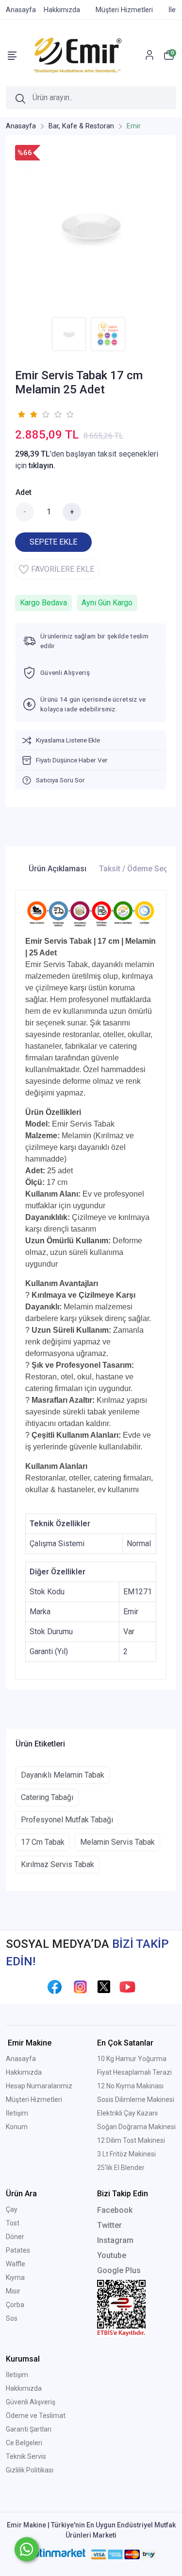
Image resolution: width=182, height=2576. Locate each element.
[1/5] (21, 414)
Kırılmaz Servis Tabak (58, 1864)
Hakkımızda (24, 2072)
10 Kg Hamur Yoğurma (132, 2059)
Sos (12, 2318)
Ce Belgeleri (24, 2443)
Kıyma (15, 2277)
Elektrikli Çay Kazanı (127, 2113)
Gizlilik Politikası (30, 2470)
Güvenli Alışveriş (31, 2402)
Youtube (112, 2255)
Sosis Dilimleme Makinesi (136, 2100)
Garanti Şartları (29, 2429)
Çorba (15, 2305)
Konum (17, 2127)
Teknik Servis (26, 2456)
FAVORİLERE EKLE (63, 569)
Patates (18, 2250)
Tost (13, 2223)
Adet (24, 492)
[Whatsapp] (27, 2549)
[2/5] (27, 414)
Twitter (109, 2225)
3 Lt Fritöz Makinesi (126, 2154)
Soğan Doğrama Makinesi (136, 2127)
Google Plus (119, 2270)
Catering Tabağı (47, 1797)
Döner (15, 2237)
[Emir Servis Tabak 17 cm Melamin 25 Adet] (91, 229)
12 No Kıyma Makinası (130, 2086)
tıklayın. (42, 466)
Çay (12, 2209)
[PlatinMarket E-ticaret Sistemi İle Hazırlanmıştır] (55, 2554)
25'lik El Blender (121, 2168)
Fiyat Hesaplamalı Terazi (134, 2072)
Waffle (16, 2264)
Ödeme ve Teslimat (36, 2416)
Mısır (13, 2291)
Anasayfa (21, 2059)
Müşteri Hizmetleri (34, 2100)
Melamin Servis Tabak (117, 1842)
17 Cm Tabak (43, 1842)
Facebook (115, 2210)
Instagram (115, 2240)
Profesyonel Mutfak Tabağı (67, 1820)
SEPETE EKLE (53, 542)
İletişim (17, 2113)
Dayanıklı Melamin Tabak (63, 1775)
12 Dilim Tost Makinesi (131, 2140)
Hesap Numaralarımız (39, 2086)
